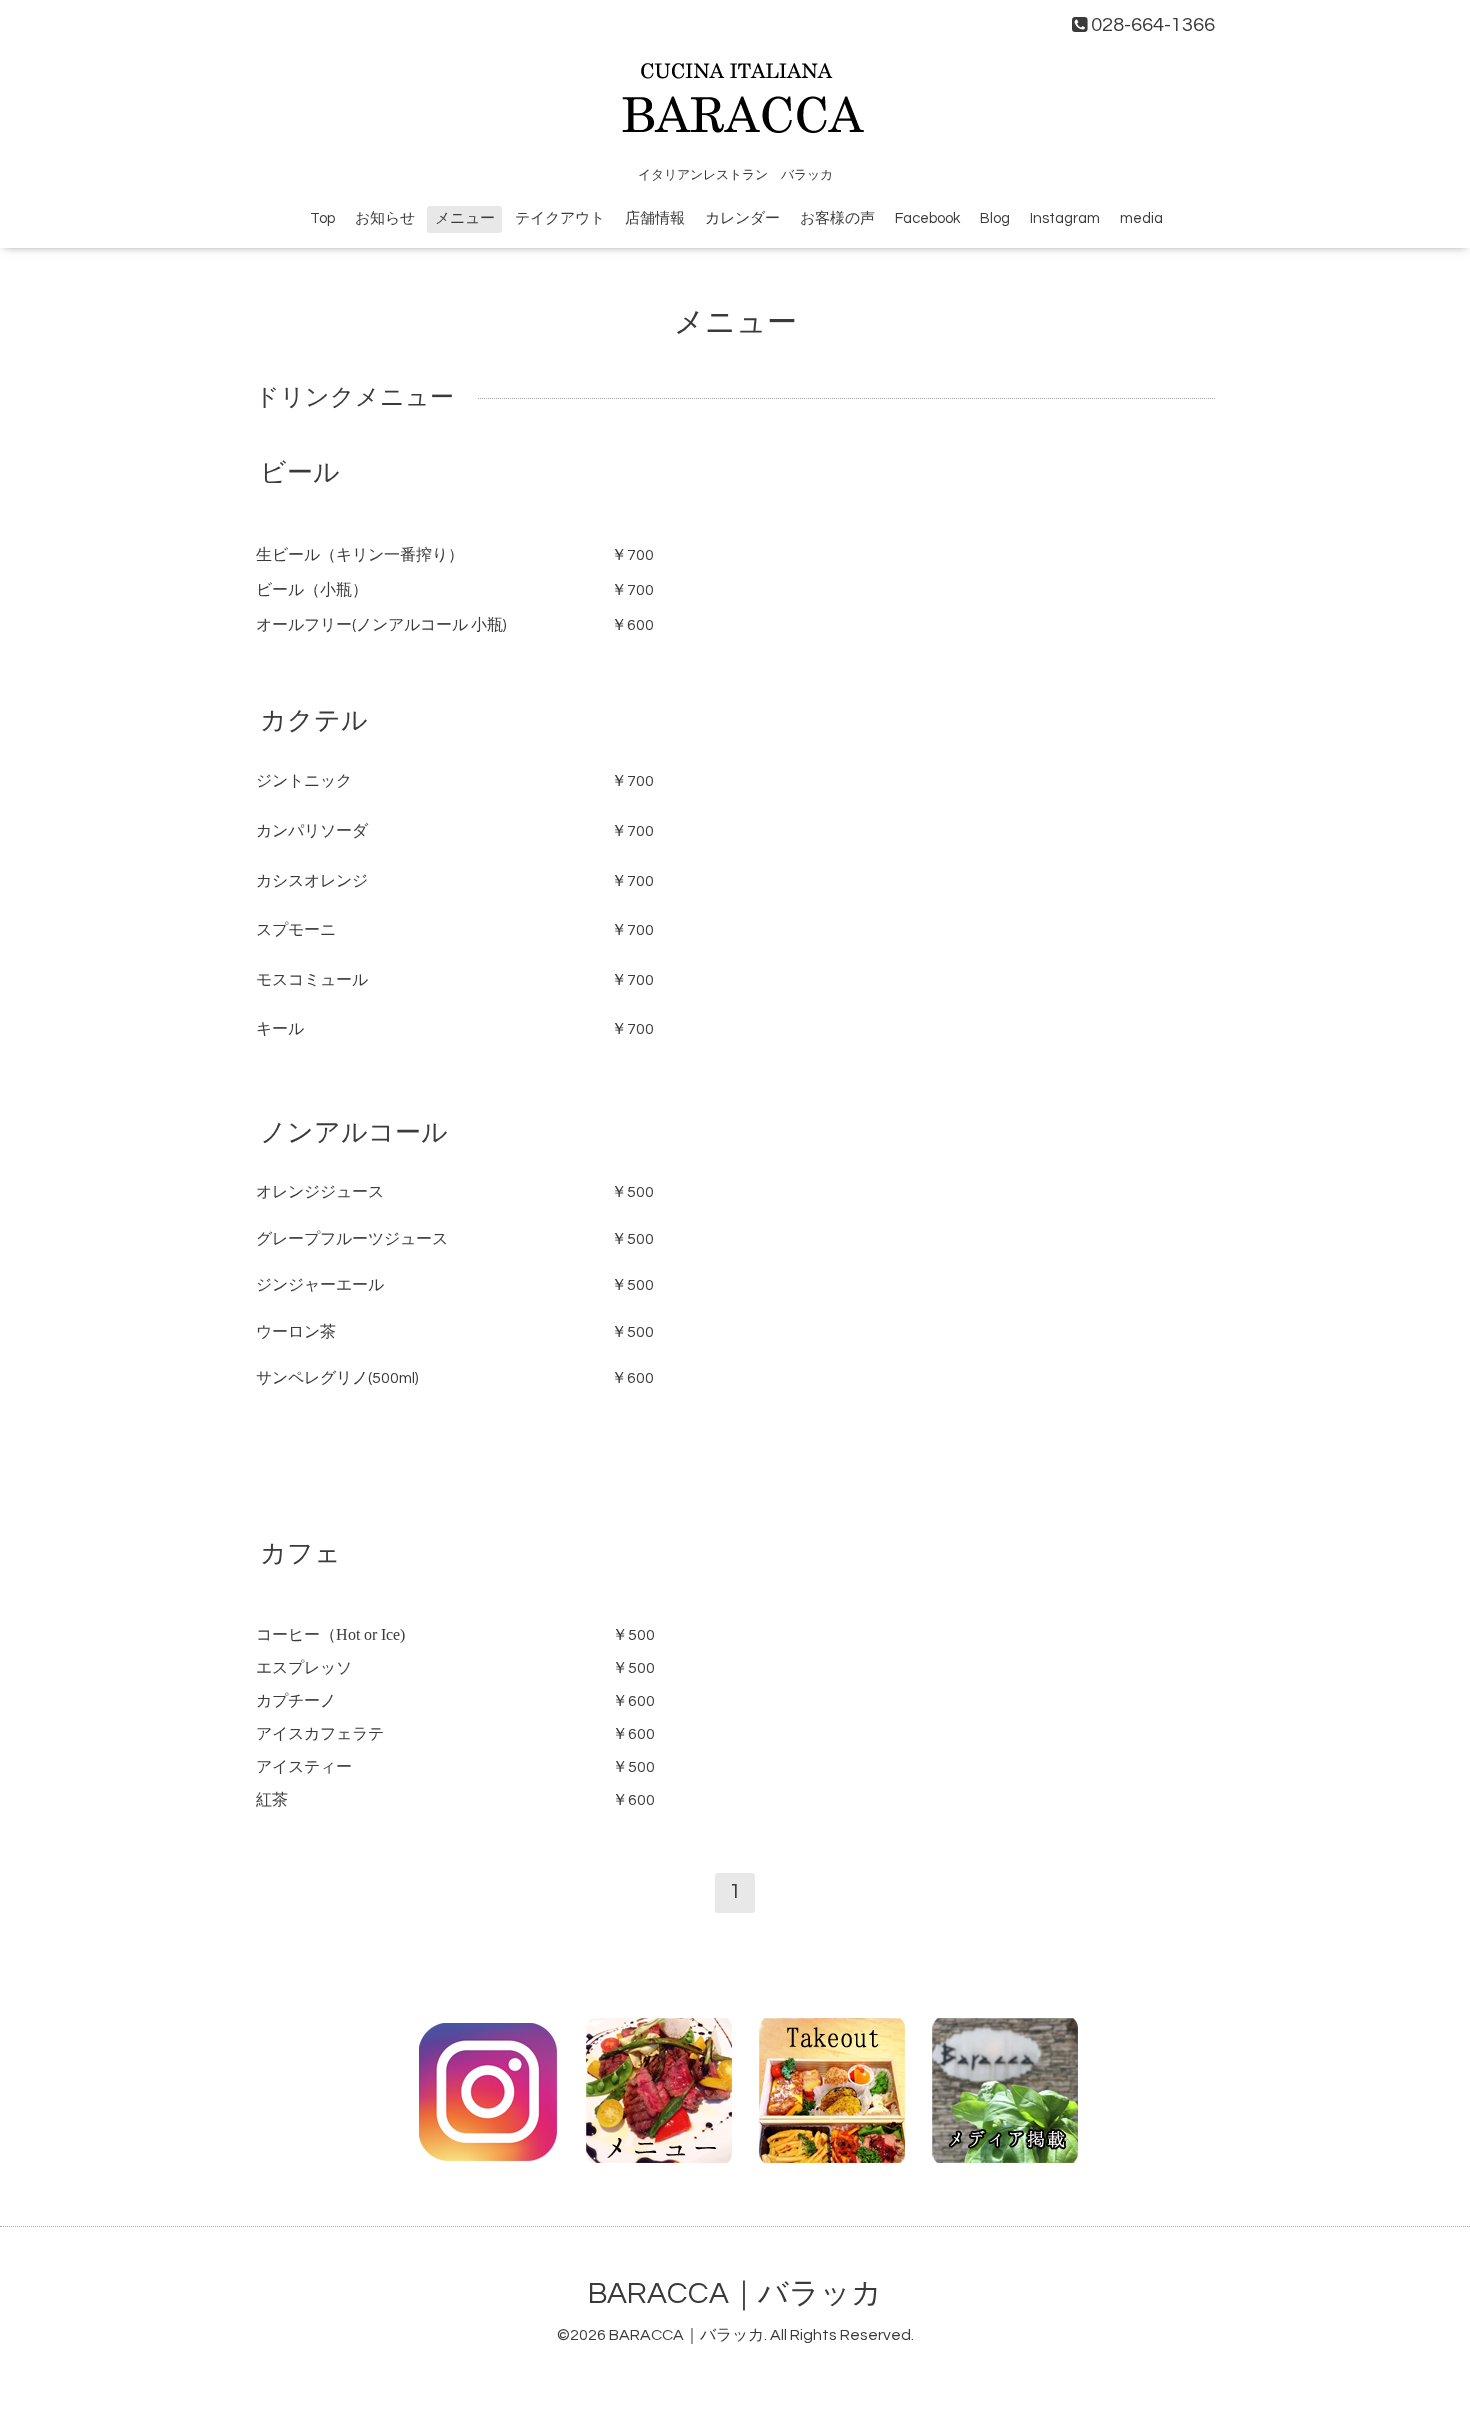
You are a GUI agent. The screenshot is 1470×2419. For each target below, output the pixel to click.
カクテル (314, 721)
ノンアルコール (354, 1133)
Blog (995, 218)
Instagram (1065, 218)
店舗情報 (655, 218)
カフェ (300, 1554)
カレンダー (742, 218)
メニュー (465, 218)
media (1141, 218)
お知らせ (385, 218)
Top (322, 218)
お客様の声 (837, 218)
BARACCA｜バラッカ (735, 2293)
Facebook (927, 218)
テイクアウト (560, 218)
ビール (300, 473)
